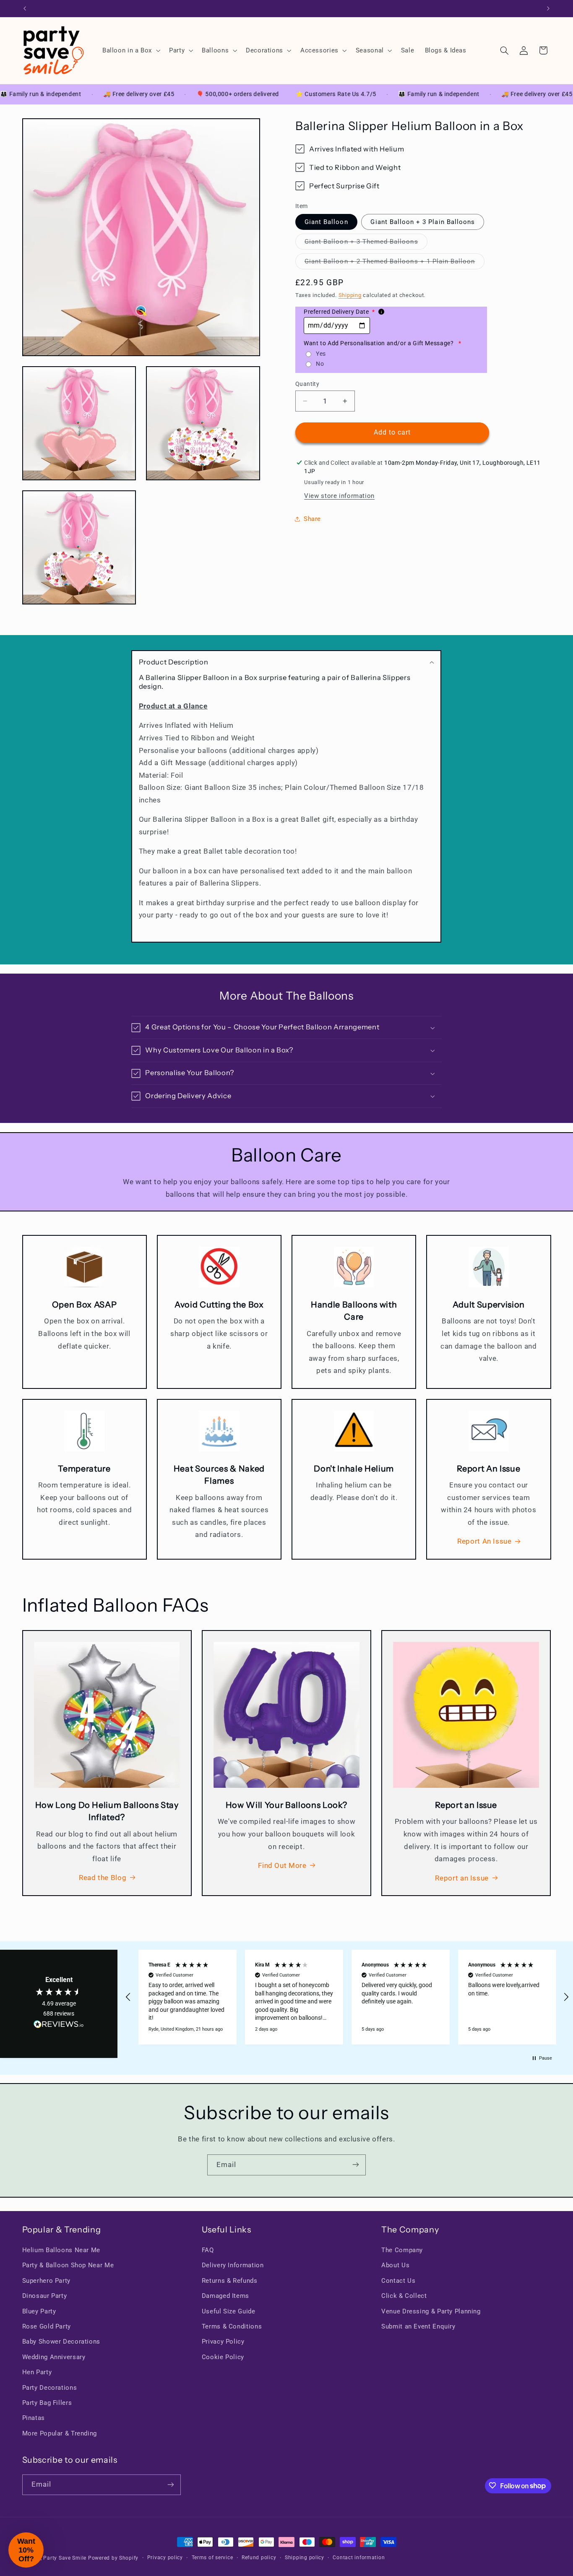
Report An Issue (484, 1541)
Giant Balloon (326, 221)
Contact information (359, 2558)
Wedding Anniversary (54, 2357)
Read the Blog (103, 1878)
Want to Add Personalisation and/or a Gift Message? (383, 343)
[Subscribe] (356, 2165)
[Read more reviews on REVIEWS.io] (59, 2026)
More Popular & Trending (60, 2433)
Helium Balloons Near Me (61, 2250)
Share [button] (312, 519)
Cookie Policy (223, 2357)
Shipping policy (305, 2558)
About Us (395, 2266)
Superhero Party (46, 2281)
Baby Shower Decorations (61, 2342)
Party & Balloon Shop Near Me (68, 2266)
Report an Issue (462, 1878)
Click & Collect (404, 2296)
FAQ (208, 2250)
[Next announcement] (548, 8)
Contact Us (398, 2281)
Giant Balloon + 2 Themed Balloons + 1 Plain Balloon (395, 263)
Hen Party (37, 2373)
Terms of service (212, 2558)
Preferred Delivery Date (339, 312)
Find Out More (282, 1865)
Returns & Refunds (230, 2281)
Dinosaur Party (45, 2296)
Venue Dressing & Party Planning (431, 2311)
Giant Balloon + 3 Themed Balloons (366, 244)
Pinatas (34, 2418)
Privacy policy (165, 2558)
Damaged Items (225, 2296)
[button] (130, 50)
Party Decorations (50, 2388)
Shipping (350, 295)
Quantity (307, 384)
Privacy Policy (223, 2342)
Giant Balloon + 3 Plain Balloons (423, 221)
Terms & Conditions (232, 2326)
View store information (339, 496)
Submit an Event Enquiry (418, 2326)
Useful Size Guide (229, 2311)
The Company (402, 2250)
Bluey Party (39, 2311)
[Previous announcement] (25, 8)
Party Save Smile (65, 2558)
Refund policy (259, 2558)
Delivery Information (233, 2266)
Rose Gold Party (47, 2326)
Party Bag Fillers (47, 2403)
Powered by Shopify (113, 2558)
